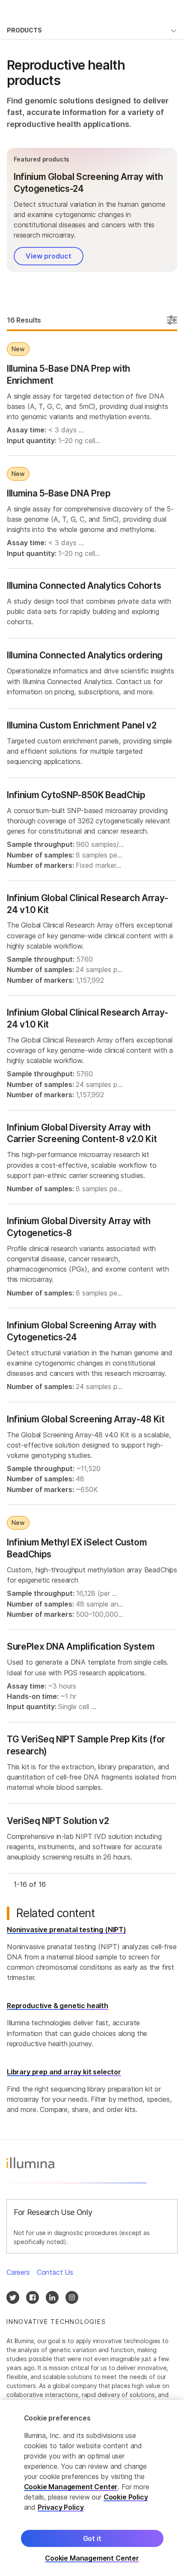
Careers (18, 2272)
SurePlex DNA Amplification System (81, 1646)
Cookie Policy (126, 2497)
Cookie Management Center (71, 2487)
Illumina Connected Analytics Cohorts (84, 586)
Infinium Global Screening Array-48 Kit (86, 1419)
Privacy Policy (61, 2507)
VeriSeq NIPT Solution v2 (58, 1821)
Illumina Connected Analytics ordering (85, 655)
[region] (92, 2488)
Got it (92, 2538)
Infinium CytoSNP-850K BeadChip (76, 795)
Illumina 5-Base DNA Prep (59, 493)
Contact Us (55, 2272)
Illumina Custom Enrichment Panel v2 (82, 725)
